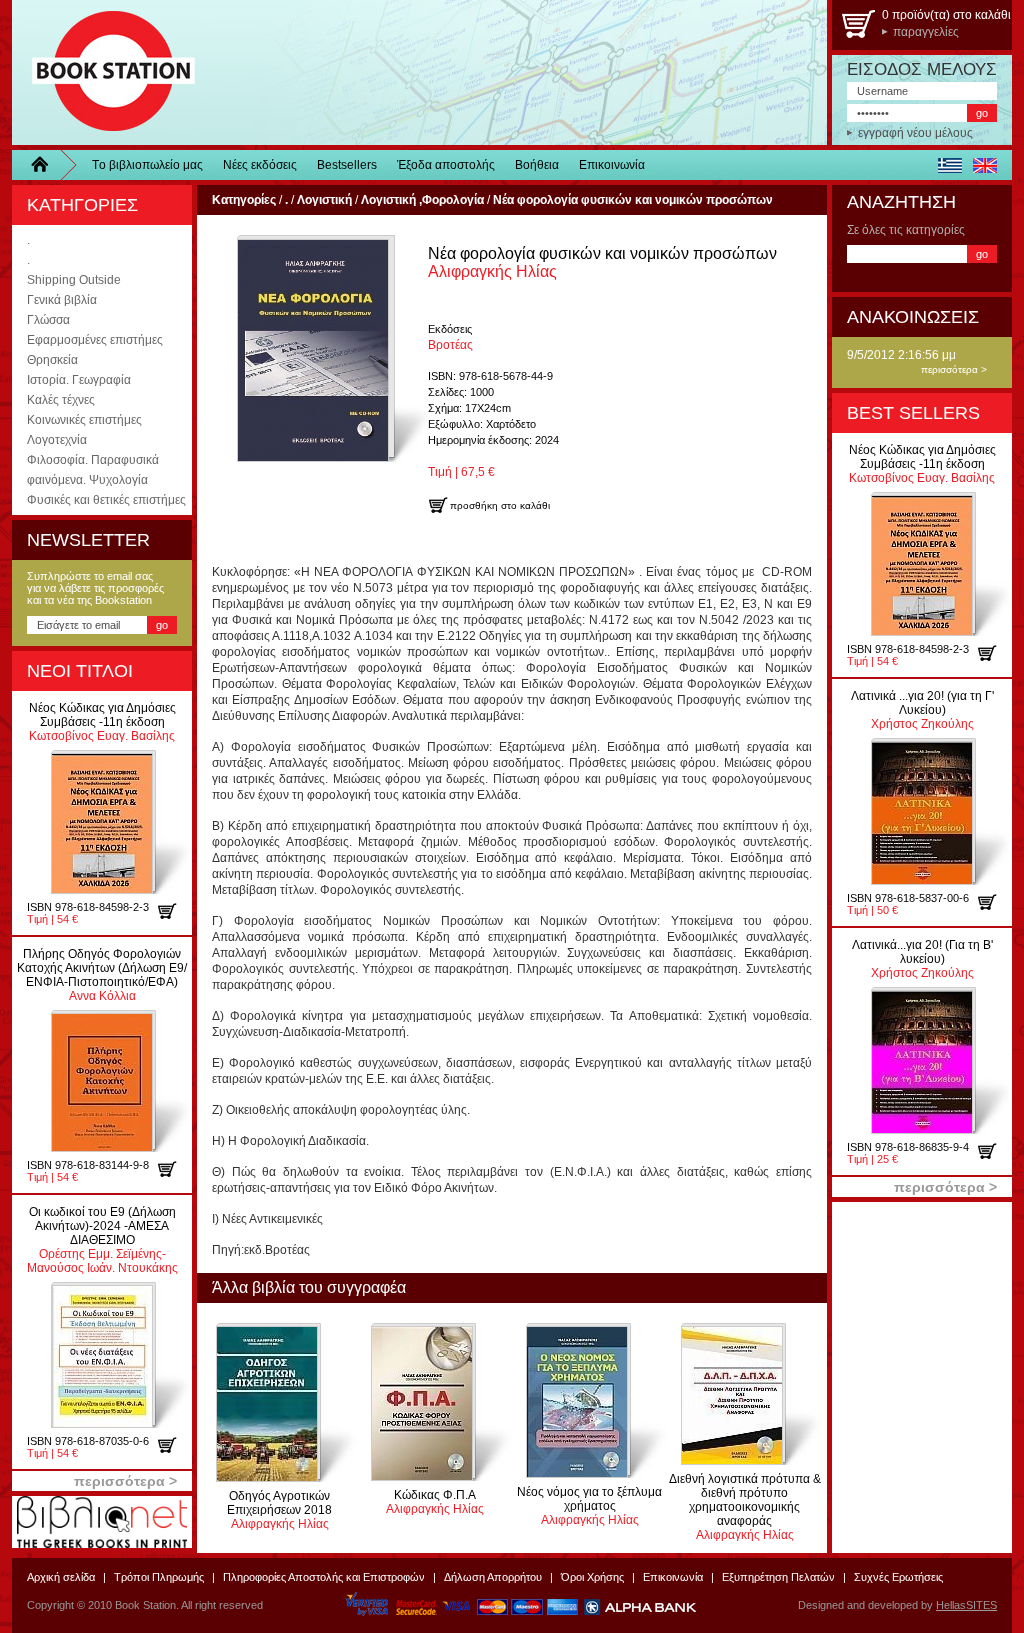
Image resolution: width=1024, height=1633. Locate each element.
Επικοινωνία (612, 165)
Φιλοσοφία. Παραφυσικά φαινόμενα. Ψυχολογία (93, 470)
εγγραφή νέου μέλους (915, 133)
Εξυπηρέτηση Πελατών (778, 1577)
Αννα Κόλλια (102, 975)
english (984, 165)
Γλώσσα (48, 320)
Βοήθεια (537, 165)
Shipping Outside (74, 280)
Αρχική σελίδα (61, 1577)
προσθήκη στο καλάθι (174, 911)
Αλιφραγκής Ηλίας (279, 1510)
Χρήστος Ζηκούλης (922, 710)
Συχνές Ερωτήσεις (898, 1577)
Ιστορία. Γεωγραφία (79, 380)
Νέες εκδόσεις (260, 165)
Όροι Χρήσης (592, 1577)
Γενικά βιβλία (62, 300)
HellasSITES (966, 1605)
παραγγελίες (926, 32)
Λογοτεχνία (57, 440)
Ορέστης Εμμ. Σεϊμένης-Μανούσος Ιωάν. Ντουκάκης (102, 1240)
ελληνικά (949, 165)
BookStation (104, 72)
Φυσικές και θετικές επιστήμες (106, 500)
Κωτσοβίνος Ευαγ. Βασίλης (102, 722)
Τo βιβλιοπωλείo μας (147, 165)
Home (47, 165)
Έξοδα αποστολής (446, 165)
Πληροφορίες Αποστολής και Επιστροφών (324, 1577)
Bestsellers (347, 165)
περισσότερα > (954, 369)
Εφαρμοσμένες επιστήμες (95, 340)
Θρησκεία (52, 360)
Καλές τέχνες (61, 400)
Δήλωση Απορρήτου (493, 1577)
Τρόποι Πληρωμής (159, 1577)
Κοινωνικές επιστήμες (84, 420)
